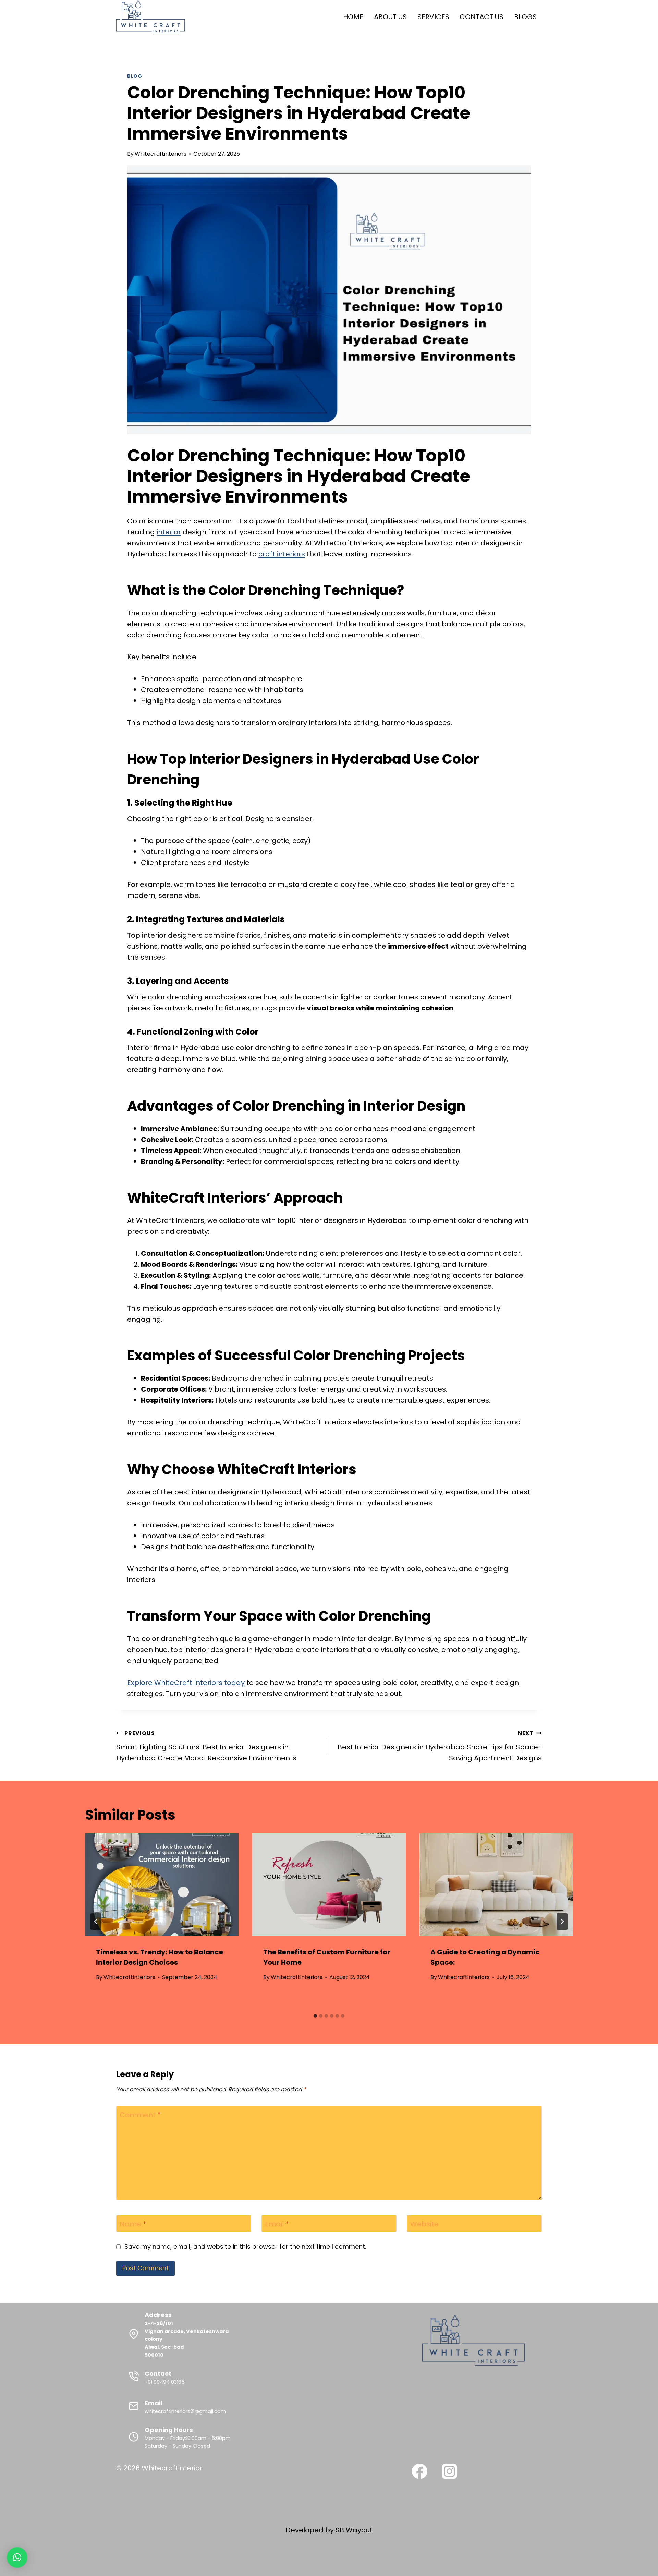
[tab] (315, 2016)
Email (277, 2224)
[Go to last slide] (96, 1922)
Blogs (525, 17)
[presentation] (162, 1885)
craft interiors (282, 554)
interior (169, 532)
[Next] (562, 1922)
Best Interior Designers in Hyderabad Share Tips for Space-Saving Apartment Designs (440, 1746)
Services (433, 17)
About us (390, 17)
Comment (140, 2115)
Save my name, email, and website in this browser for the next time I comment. (245, 2246)
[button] (17, 2557)
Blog (135, 76)
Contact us (482, 17)
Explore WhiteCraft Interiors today (186, 1683)
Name (133, 2224)
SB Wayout (354, 2530)
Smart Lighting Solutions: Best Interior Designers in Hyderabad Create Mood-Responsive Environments (206, 1746)
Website (424, 2224)
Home (353, 17)
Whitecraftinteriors (161, 154)
